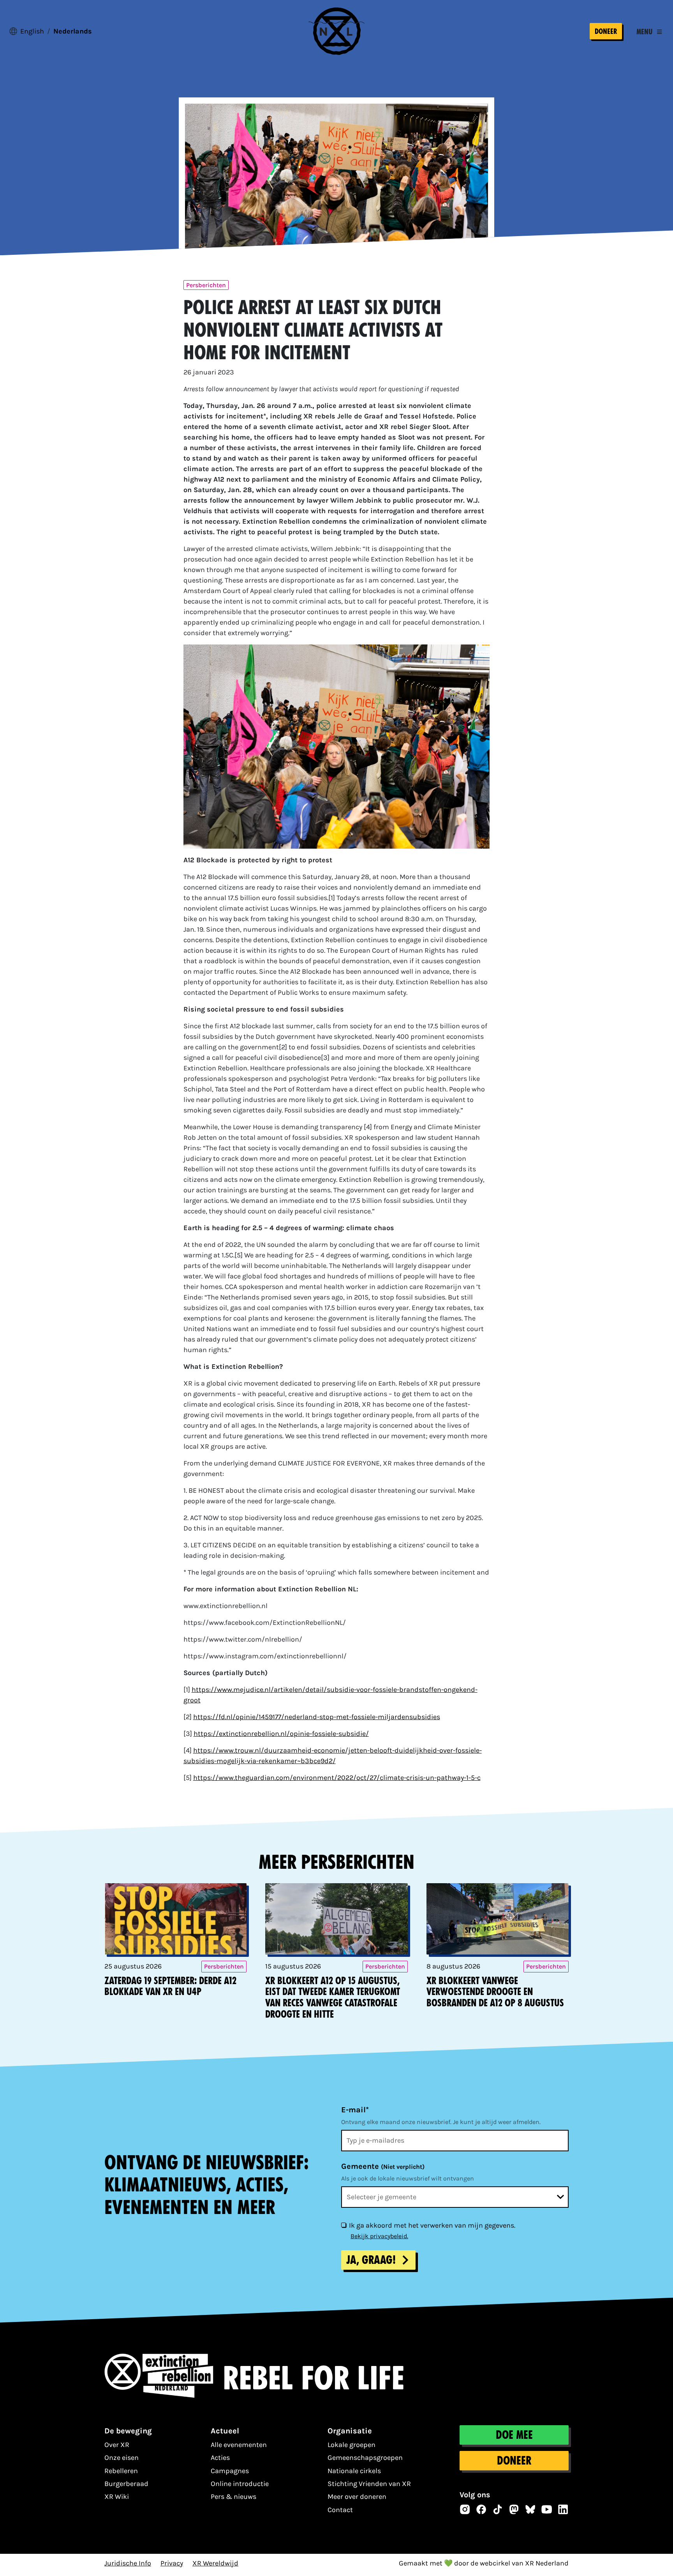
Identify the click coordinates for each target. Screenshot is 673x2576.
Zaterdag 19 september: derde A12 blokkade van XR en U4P (170, 1986)
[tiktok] (498, 2509)
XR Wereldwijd (215, 2563)
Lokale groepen (351, 2445)
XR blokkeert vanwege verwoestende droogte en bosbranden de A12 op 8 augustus (495, 1992)
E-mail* (355, 2110)
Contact (340, 2510)
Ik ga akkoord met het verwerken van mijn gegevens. (432, 2225)
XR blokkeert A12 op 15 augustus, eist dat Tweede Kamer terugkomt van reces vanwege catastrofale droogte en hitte (333, 1998)
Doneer (606, 31)
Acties (220, 2458)
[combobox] (455, 2197)
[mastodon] (514, 2509)
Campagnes (230, 2471)
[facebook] (481, 2509)
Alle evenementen (239, 2445)
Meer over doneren (357, 2497)
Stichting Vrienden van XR (369, 2484)
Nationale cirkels (354, 2471)
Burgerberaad (126, 2484)
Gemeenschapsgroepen (365, 2458)
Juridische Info (128, 2563)
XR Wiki (117, 2497)
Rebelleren (121, 2471)
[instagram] (465, 2509)
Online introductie (240, 2484)
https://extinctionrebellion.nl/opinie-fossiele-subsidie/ (281, 1734)
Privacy (172, 2563)
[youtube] (547, 2509)
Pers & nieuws (233, 2497)
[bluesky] (530, 2509)
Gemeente (383, 2166)
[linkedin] (563, 2509)
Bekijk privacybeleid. (379, 2236)
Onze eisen (122, 2458)
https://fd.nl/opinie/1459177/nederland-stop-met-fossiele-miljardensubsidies (317, 1717)
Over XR (117, 2445)
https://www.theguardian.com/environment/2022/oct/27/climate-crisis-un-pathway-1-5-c (337, 1778)
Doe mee (514, 2435)
